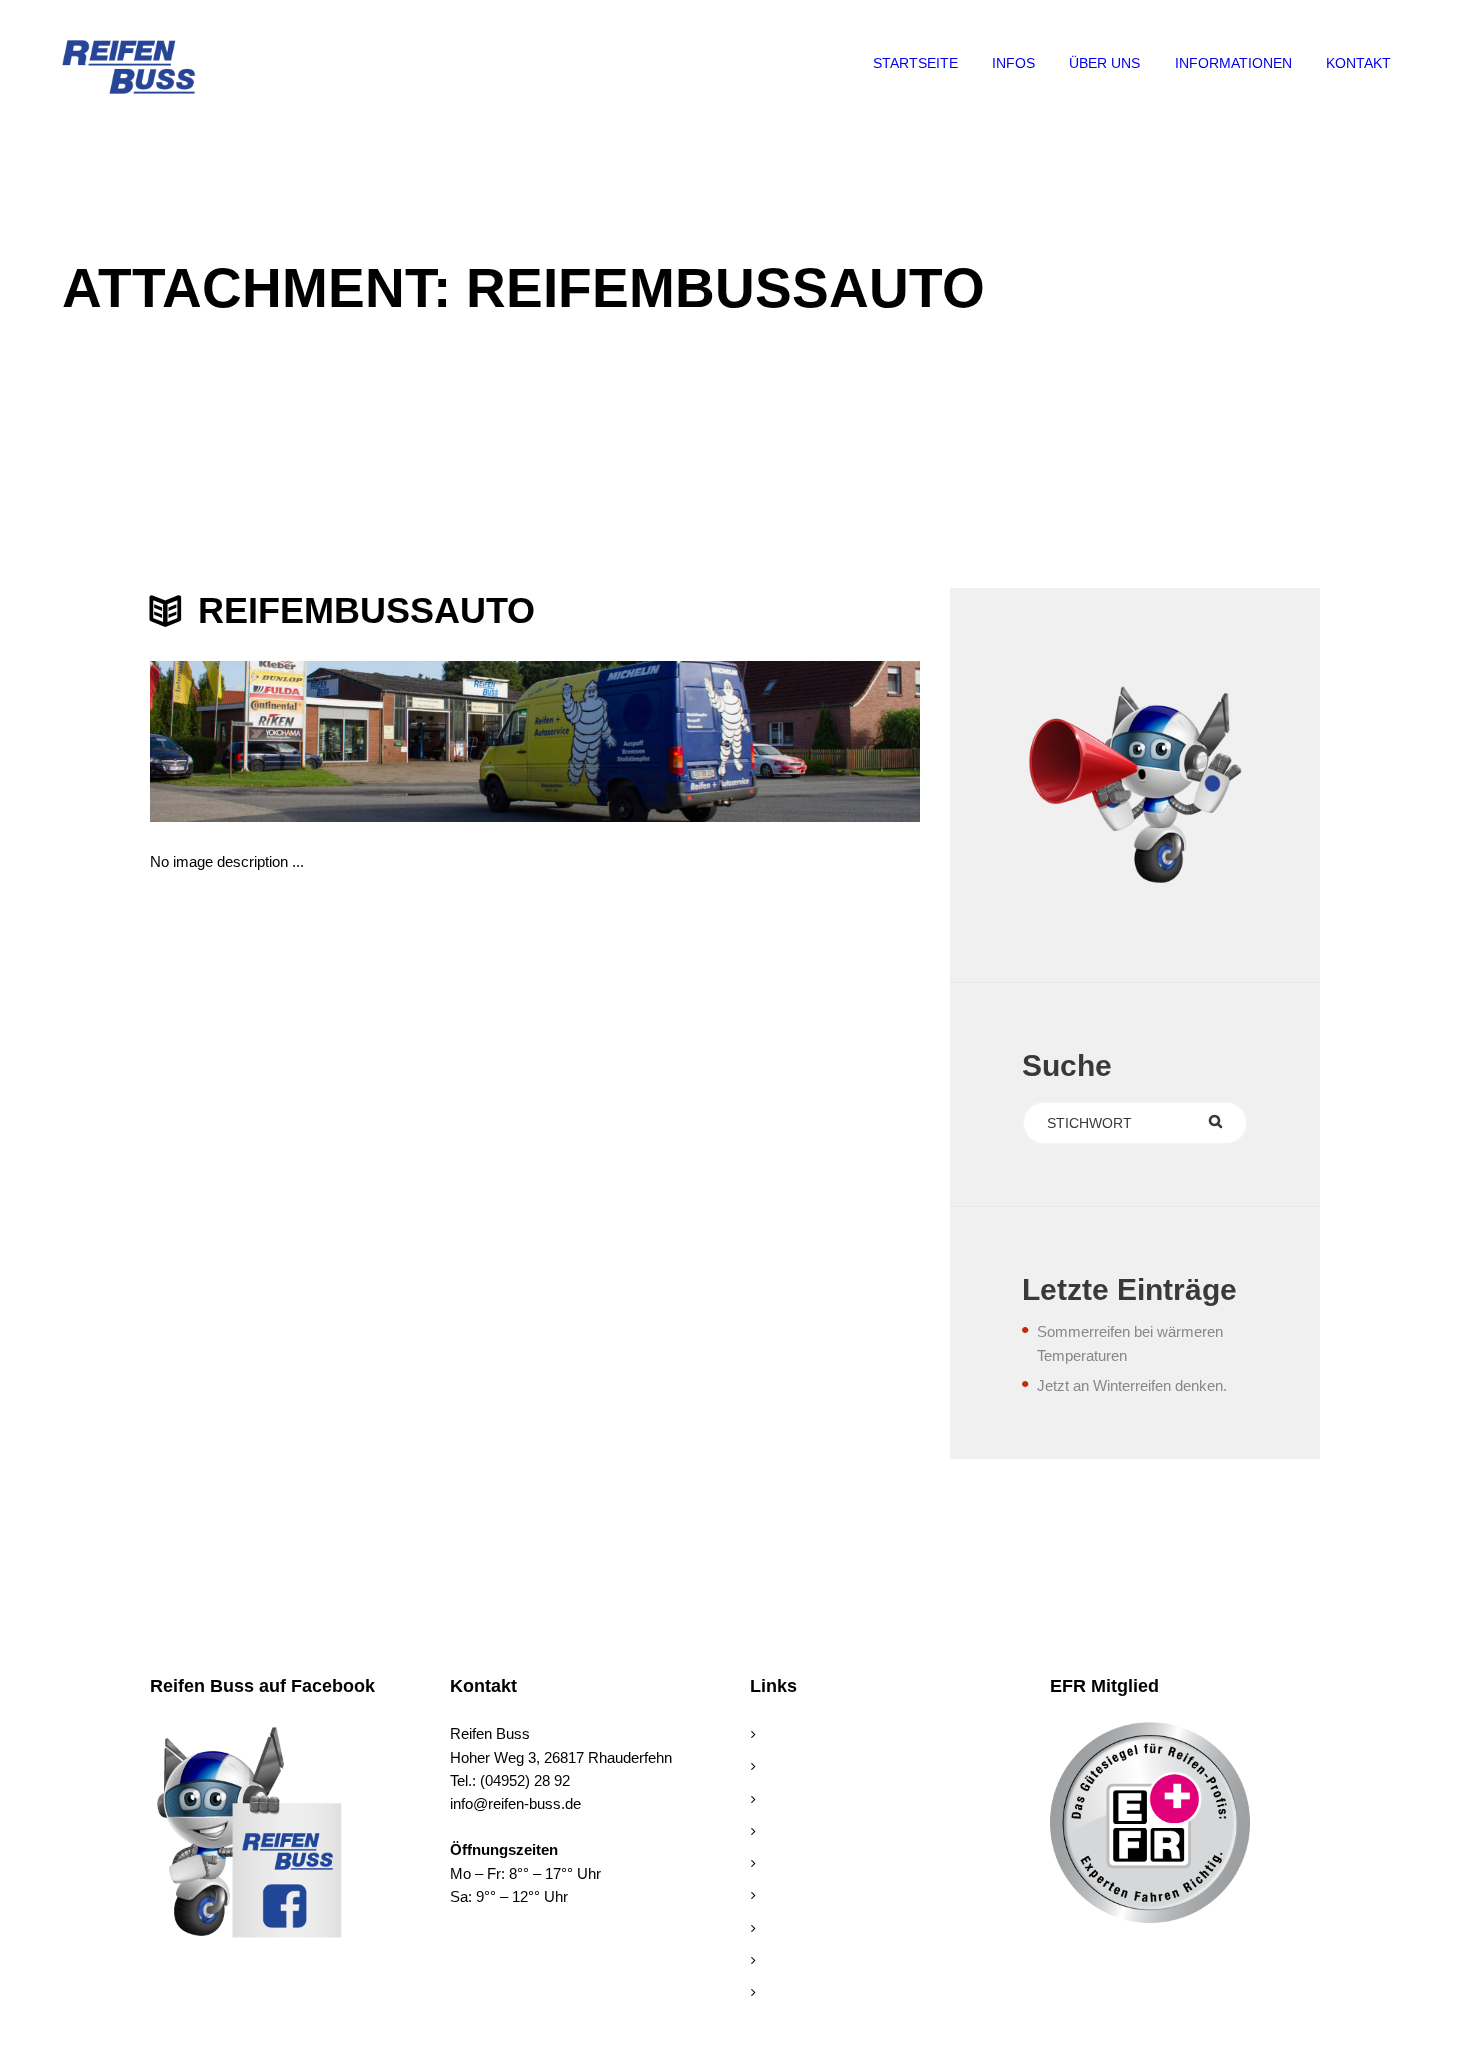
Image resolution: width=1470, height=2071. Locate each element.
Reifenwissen (805, 1865)
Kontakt (786, 1930)
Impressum (798, 1962)
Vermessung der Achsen (841, 1897)
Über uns (791, 1768)
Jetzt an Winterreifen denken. (1132, 1385)
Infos (777, 1801)
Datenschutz (802, 1994)
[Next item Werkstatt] (727, 742)
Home (781, 1736)
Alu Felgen (795, 1833)
